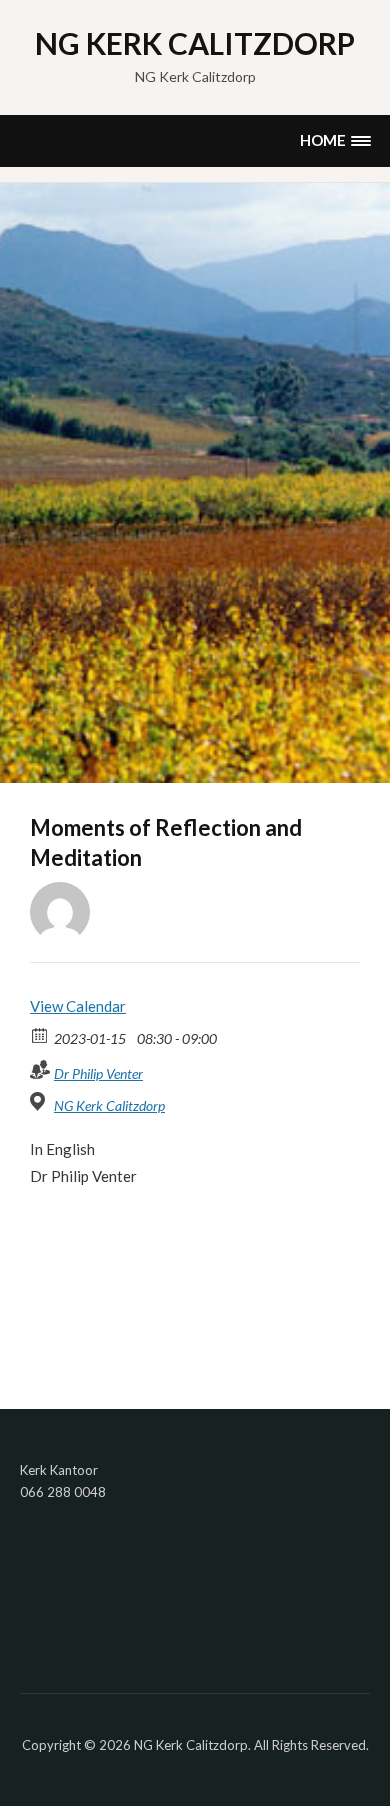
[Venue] (40, 1101)
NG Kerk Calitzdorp (195, 43)
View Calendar (78, 1006)
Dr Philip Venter (98, 1073)
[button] (335, 140)
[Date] (40, 1034)
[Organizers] (40, 1069)
